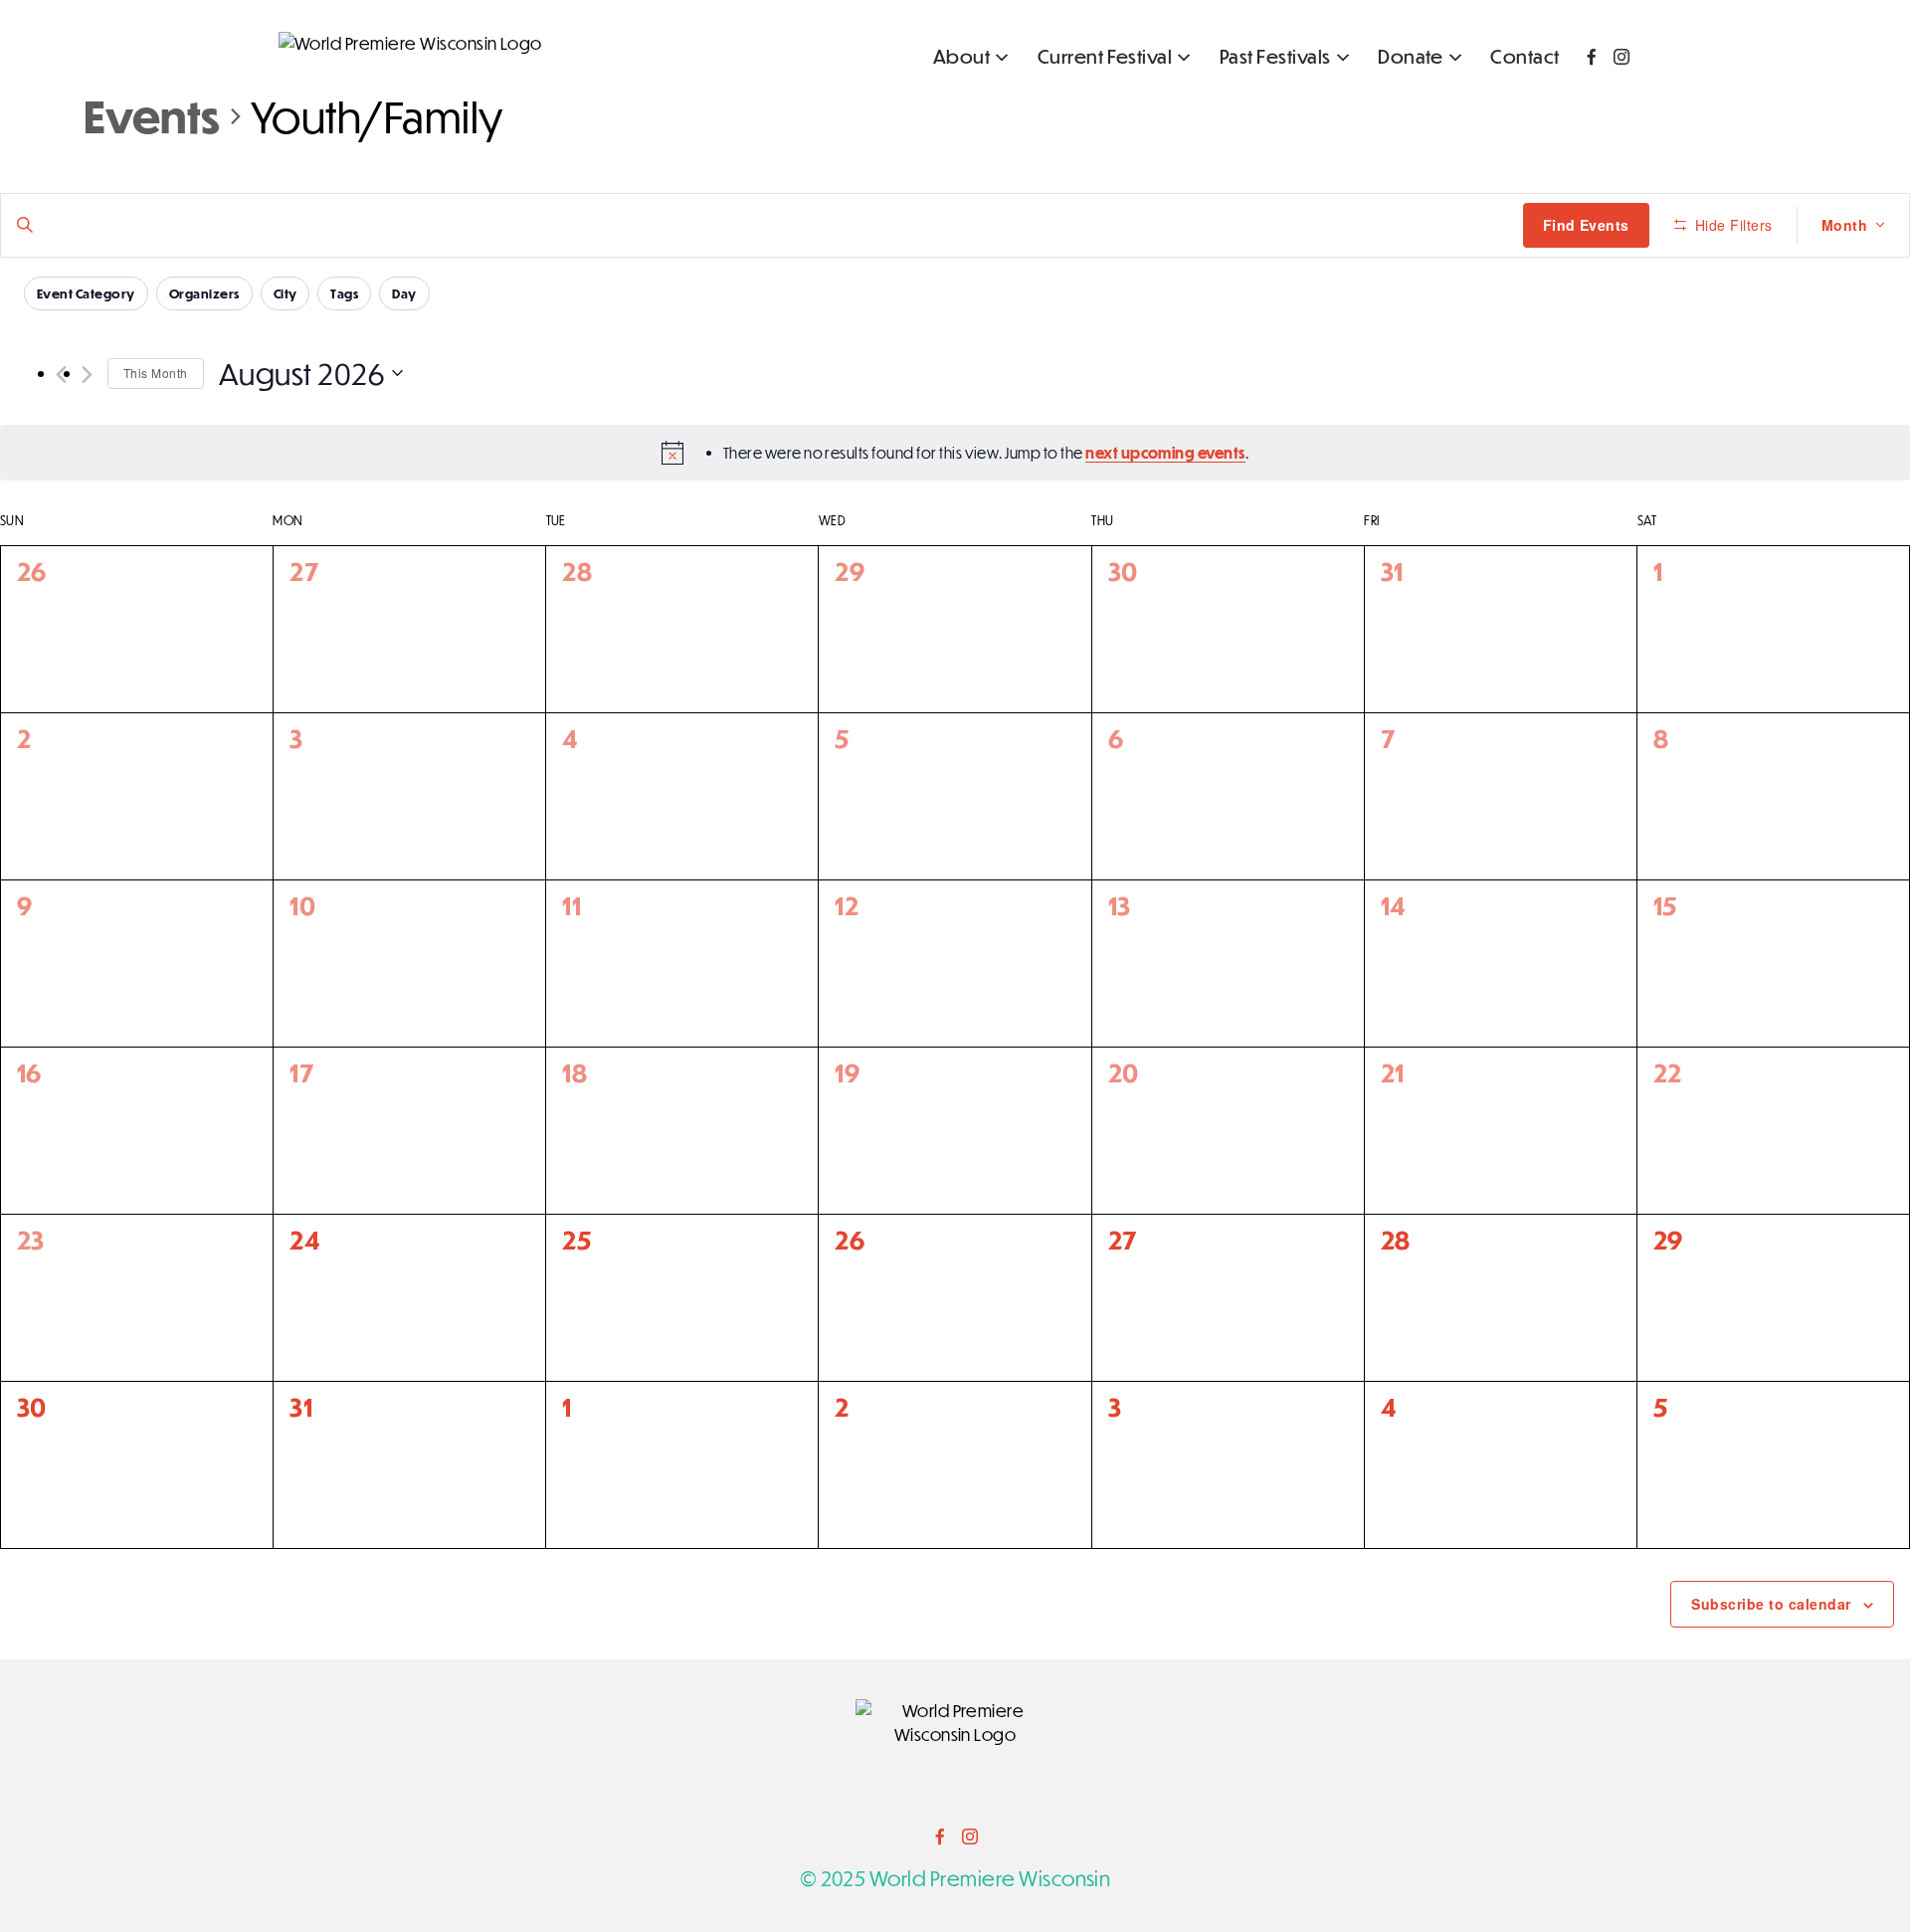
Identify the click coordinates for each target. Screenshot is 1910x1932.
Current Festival (1105, 56)
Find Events (1586, 225)
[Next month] (87, 375)
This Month (156, 373)
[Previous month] (61, 375)
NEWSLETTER (1576, 103)
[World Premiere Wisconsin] (410, 44)
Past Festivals (1275, 56)
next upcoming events (1165, 453)
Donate (1411, 56)
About (961, 56)
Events (152, 115)
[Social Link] (1592, 57)
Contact (1525, 56)
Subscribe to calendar (1771, 1604)
